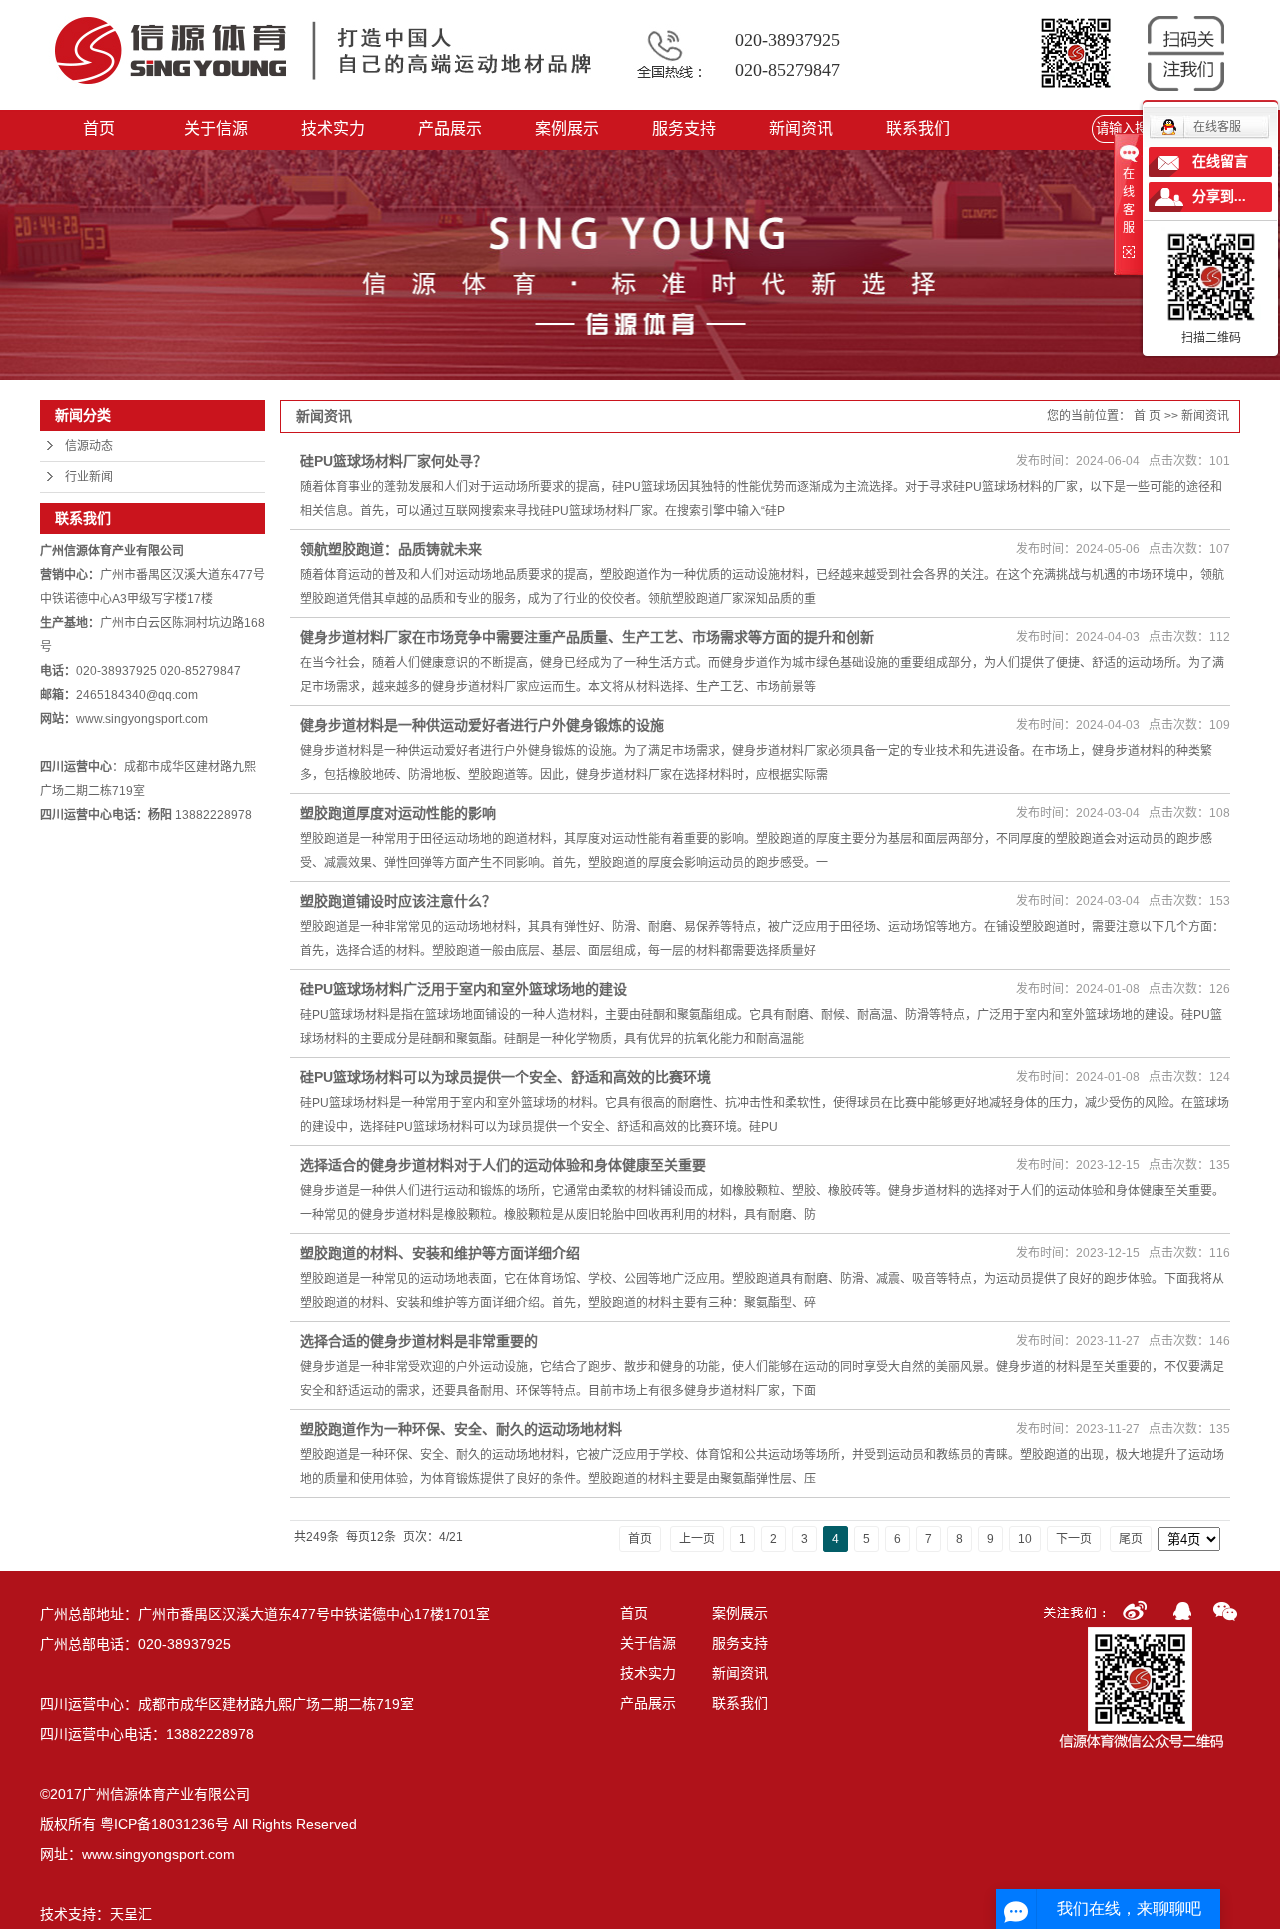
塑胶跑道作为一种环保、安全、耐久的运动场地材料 (461, 1429)
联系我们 (918, 128)
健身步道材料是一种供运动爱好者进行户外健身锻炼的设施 (482, 725)
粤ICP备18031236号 (164, 1824)
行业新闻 (89, 477)
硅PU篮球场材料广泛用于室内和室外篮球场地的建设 (463, 989)
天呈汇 (131, 1914)
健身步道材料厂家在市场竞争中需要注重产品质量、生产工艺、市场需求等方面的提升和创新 (587, 637)
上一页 (697, 1539)
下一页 (1074, 1539)
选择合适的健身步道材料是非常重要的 (419, 1341)
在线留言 (1220, 161)
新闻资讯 (801, 128)
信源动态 (89, 446)
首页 (99, 128)
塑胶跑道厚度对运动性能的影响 (398, 813)
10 (1025, 1539)
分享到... (1219, 196)
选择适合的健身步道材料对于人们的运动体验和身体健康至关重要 (503, 1165)
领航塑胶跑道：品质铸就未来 (391, 549)
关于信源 (216, 128)
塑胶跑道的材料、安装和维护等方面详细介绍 (440, 1253)
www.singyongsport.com (158, 1854)
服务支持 (684, 128)
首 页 (1147, 416)
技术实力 (333, 128)
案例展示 (567, 128)
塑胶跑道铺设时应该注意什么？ (398, 901)
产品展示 (450, 128)
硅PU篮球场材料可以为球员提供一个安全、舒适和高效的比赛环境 (505, 1077)
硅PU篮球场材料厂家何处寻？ (393, 461)
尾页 (1131, 1539)
